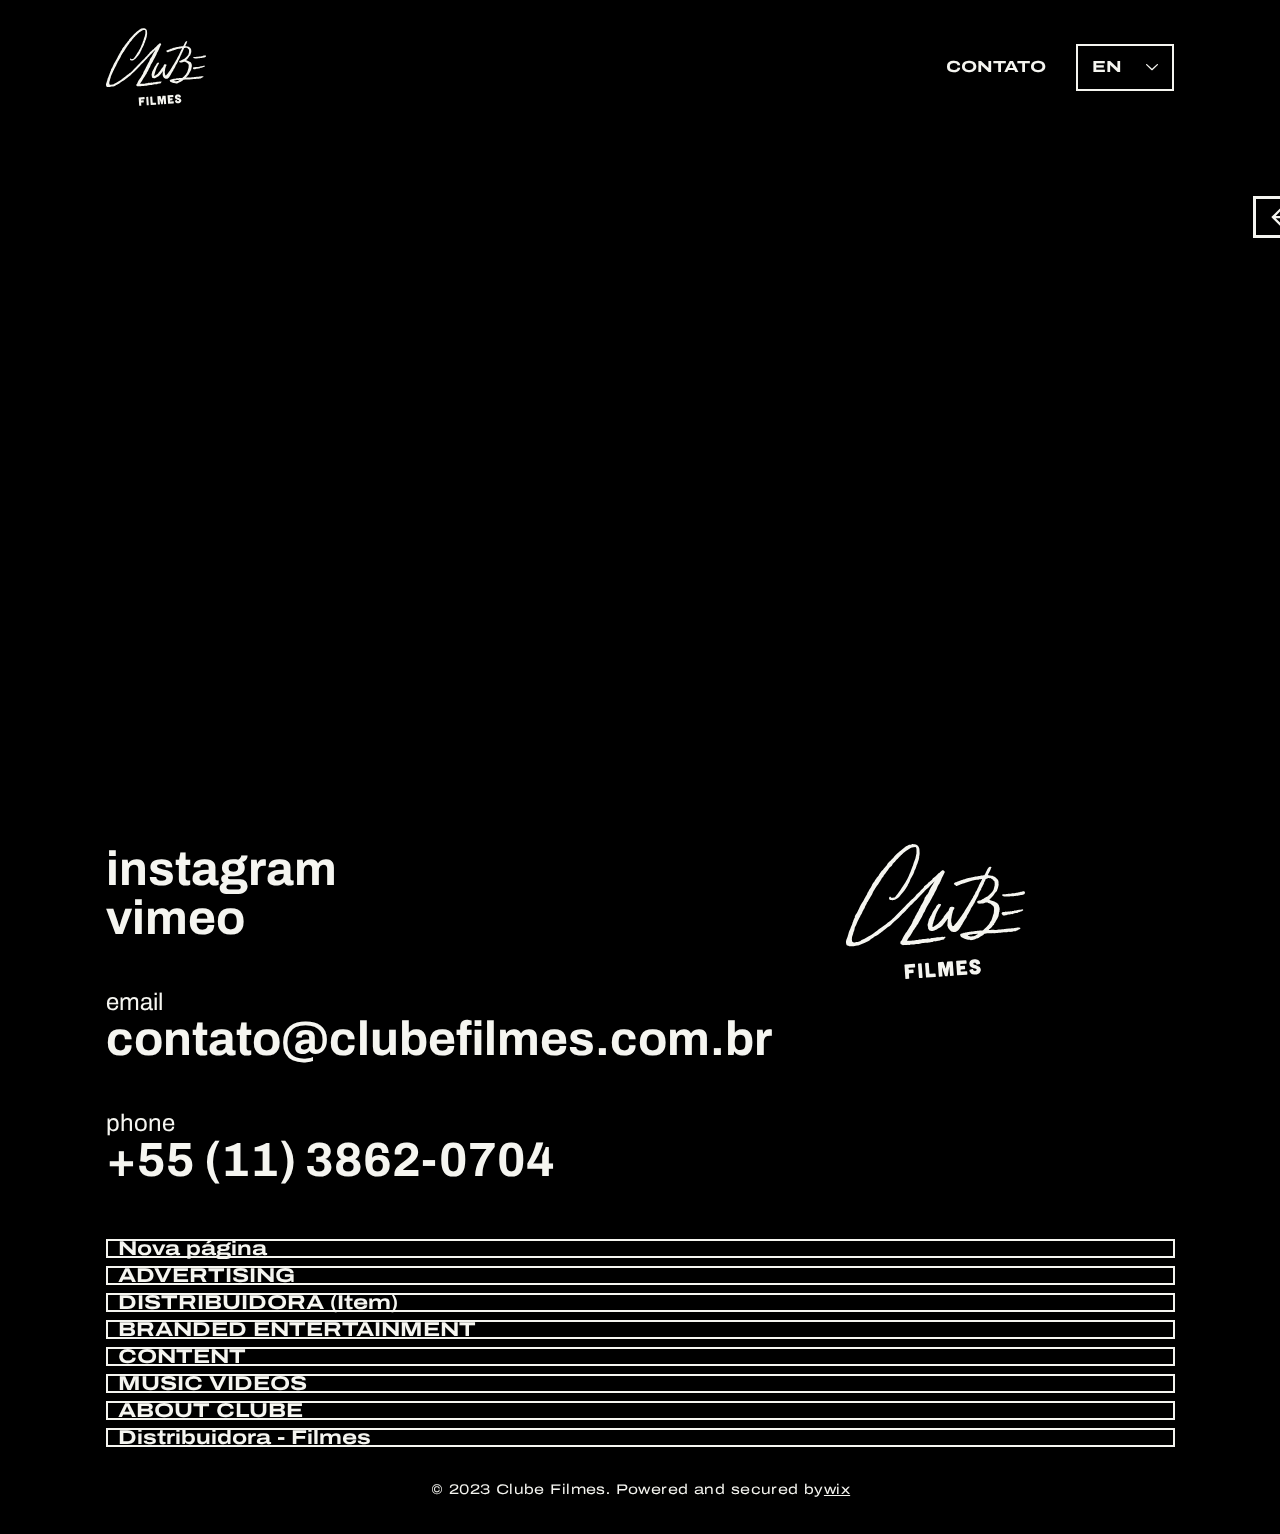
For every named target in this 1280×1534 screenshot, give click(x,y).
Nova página (192, 1248)
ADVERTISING (206, 1275)
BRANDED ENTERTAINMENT (297, 1329)
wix (837, 1489)
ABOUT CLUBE (210, 1410)
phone (140, 1123)
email (134, 1002)
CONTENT (182, 1356)
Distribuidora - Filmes (244, 1437)
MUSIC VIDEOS (212, 1383)
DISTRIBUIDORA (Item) (258, 1302)
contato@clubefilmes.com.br (439, 1039)
